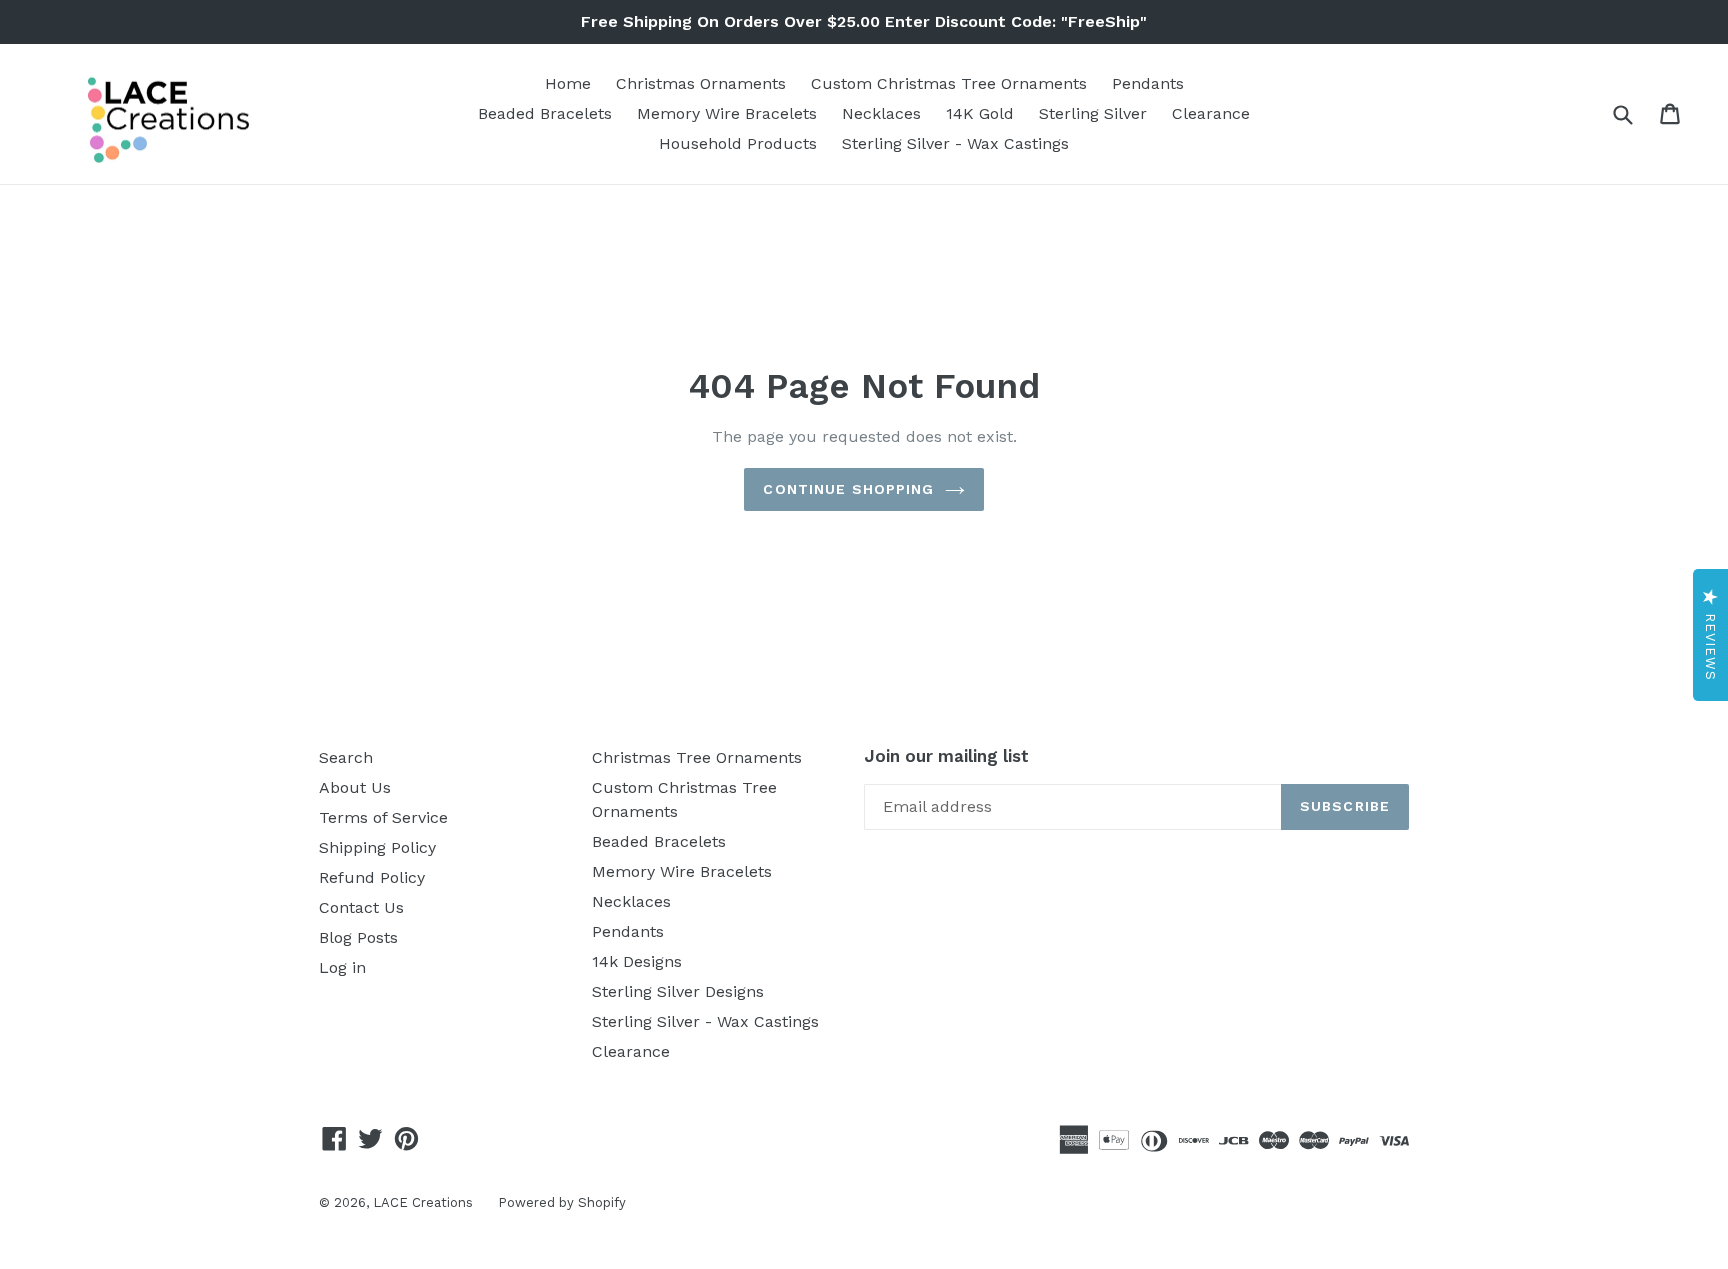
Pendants (1148, 83)
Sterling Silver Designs (678, 991)
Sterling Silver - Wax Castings (955, 143)
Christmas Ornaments (701, 83)
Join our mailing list (946, 756)
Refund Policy (372, 877)
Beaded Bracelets (545, 113)
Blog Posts (358, 937)
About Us (355, 787)
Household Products (738, 143)
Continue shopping (848, 489)
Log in (342, 967)
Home (568, 83)
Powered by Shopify (562, 1202)
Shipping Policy (377, 847)
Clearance (1211, 113)
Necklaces (881, 113)
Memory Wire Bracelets (727, 113)
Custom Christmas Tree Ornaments (949, 83)
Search (346, 757)
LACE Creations (423, 1202)
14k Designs (637, 961)
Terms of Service (383, 817)
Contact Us (361, 907)
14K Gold (980, 113)
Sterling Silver (1093, 113)
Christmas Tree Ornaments (697, 757)
